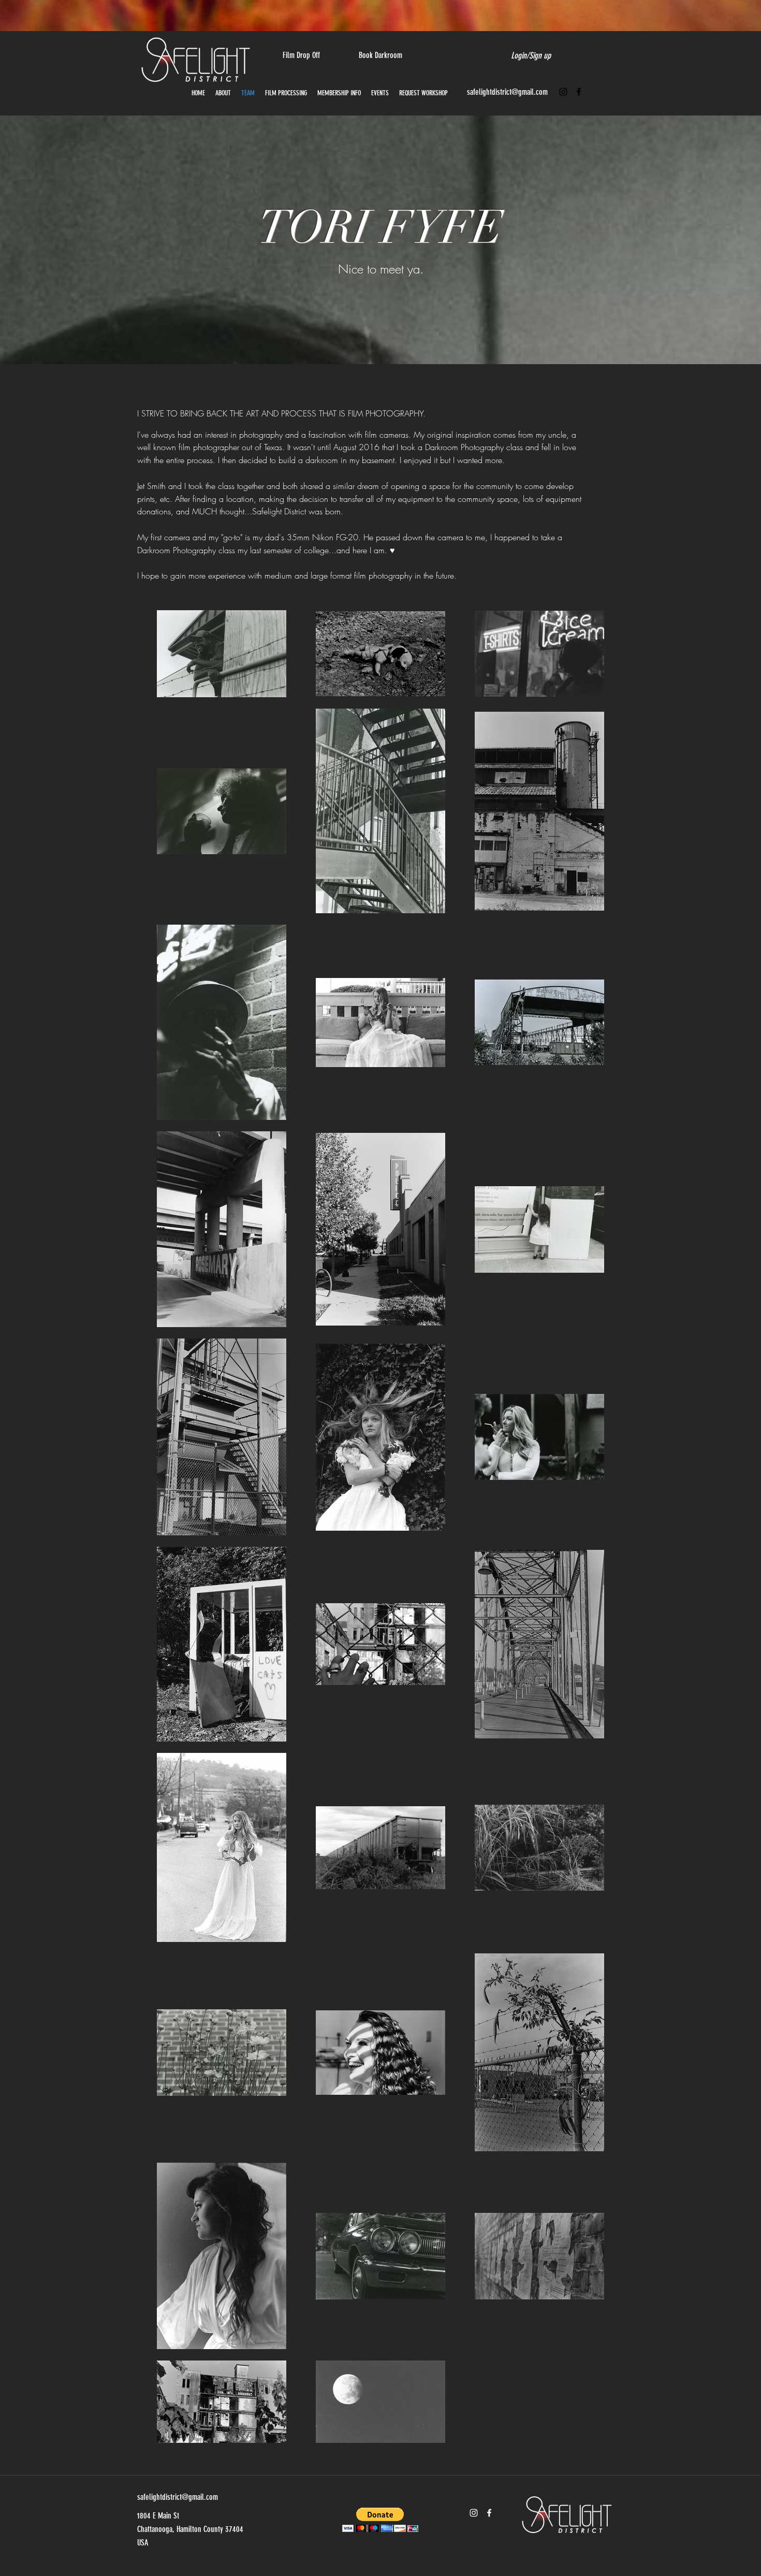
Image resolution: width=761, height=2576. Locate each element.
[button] (602, 87)
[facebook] (579, 92)
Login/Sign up (531, 55)
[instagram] (563, 92)
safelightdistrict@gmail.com (507, 92)
